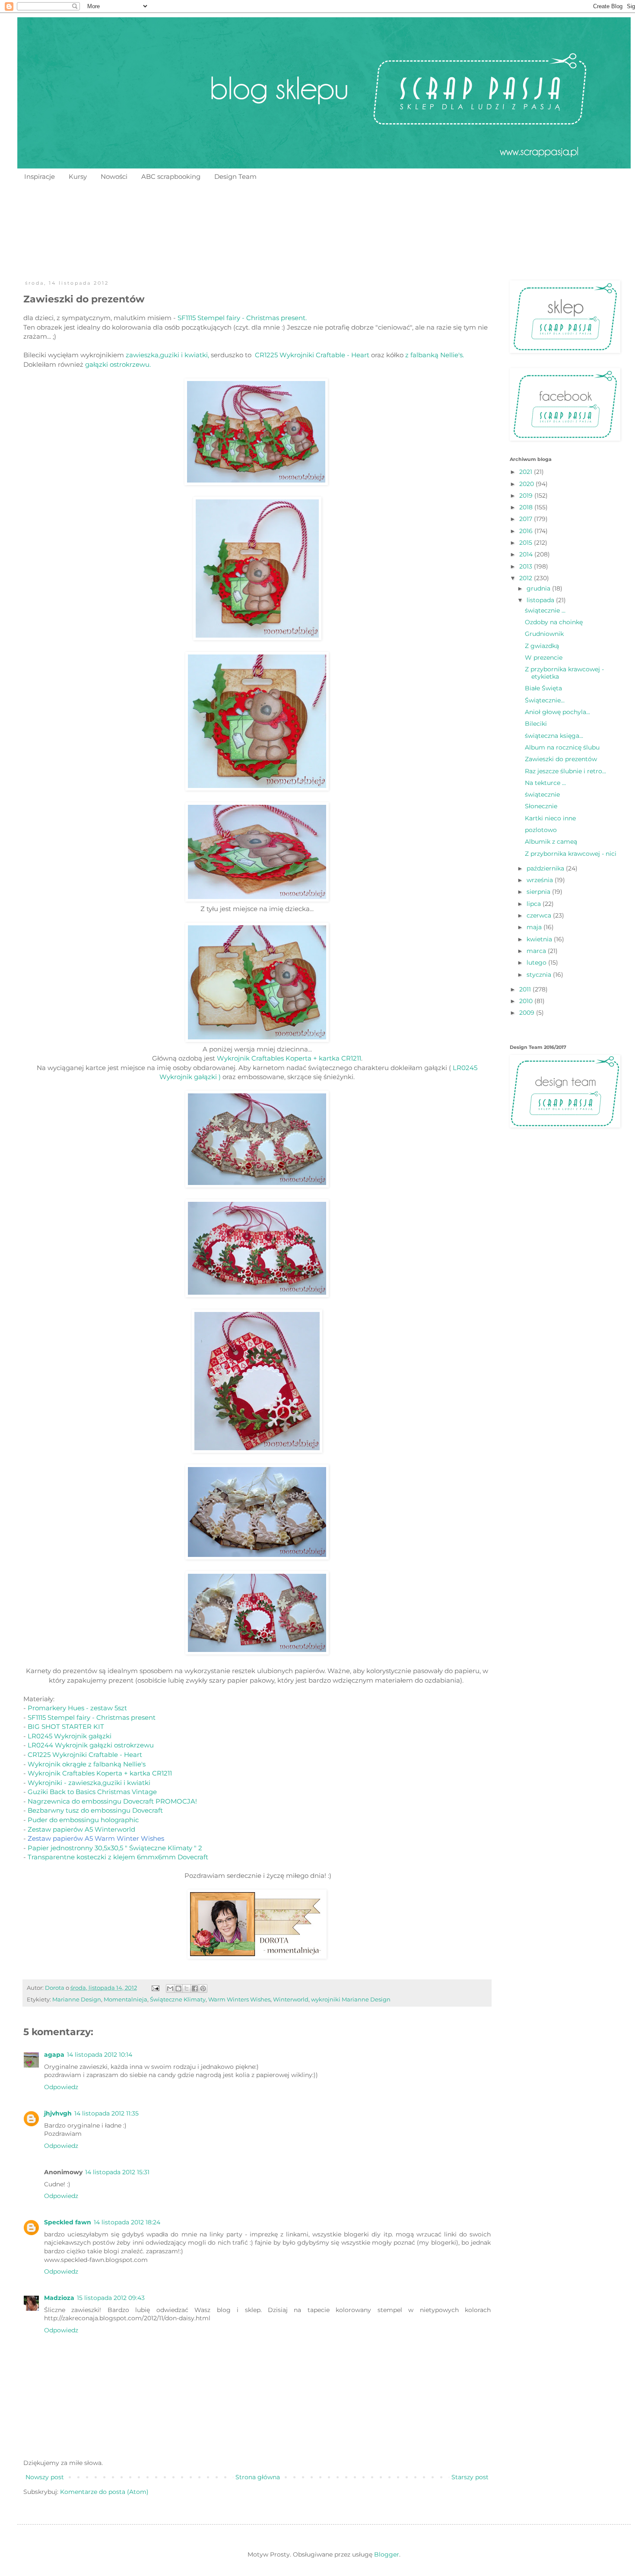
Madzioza (59, 2298)
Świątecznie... (545, 700)
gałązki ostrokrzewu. (117, 364)
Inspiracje (40, 176)
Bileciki (536, 724)
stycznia (540, 975)
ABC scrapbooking (171, 176)
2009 (528, 1013)
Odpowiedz (61, 2087)
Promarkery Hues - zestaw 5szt (77, 1708)
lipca (535, 904)
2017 (527, 519)
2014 (527, 554)
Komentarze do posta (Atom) (104, 2492)
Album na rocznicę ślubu (562, 747)
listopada (541, 600)
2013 (527, 566)
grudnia (539, 588)
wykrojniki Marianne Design (351, 1999)
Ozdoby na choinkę (554, 622)
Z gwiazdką (542, 646)
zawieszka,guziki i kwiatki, (167, 355)
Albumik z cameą (551, 842)
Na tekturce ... (545, 783)
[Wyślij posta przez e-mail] (155, 1988)
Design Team (235, 176)
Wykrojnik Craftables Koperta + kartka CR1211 (289, 1058)
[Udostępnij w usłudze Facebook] (195, 1988)
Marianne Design (77, 1999)
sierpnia (539, 892)
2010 (527, 1001)
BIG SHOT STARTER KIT (66, 1726)
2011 (526, 989)
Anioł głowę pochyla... (557, 712)
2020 (527, 484)
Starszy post (470, 2477)
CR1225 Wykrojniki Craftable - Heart (312, 355)
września (541, 880)
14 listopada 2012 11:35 (106, 2113)
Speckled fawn (68, 2222)
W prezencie (544, 657)
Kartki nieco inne (550, 818)
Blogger (387, 2554)
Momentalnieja (125, 1999)
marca (537, 951)
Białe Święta (543, 688)
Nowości (114, 176)
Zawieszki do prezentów (561, 759)
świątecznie (542, 794)
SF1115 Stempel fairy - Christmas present (92, 1717)
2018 (527, 507)
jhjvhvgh (58, 2113)
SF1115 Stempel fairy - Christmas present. (242, 318)
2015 (527, 543)
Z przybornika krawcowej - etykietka (564, 673)
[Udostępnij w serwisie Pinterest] (203, 1988)
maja (535, 927)
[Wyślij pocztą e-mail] (170, 1988)
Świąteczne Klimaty (178, 1999)
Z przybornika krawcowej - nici (571, 854)
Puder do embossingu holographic (83, 1820)
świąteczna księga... (554, 736)
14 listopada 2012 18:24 (127, 2222)
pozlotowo (541, 830)
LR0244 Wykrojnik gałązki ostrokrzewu (91, 1745)
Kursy (78, 176)
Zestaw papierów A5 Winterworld (81, 1829)
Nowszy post (45, 2477)
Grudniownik (544, 634)
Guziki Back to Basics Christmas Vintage (92, 1792)
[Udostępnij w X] (187, 1988)
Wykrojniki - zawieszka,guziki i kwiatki (89, 1783)
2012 (527, 578)
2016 (527, 531)
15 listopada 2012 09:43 (111, 2298)
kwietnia (540, 939)
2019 (527, 496)
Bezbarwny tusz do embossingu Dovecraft (95, 1810)
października (546, 868)
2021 (527, 472)
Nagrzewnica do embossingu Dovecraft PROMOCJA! (112, 1801)
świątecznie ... (545, 610)
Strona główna (258, 2477)
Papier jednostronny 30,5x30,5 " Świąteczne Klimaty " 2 (115, 1848)
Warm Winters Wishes (239, 1999)
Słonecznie (541, 806)
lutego (537, 962)
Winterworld (291, 1999)
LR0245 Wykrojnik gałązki (70, 1736)
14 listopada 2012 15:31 (117, 2172)
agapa (54, 2055)
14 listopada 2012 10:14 (100, 2055)
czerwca (540, 915)
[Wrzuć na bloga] (178, 1988)
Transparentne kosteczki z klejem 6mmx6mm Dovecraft (118, 1857)
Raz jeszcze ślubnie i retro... (565, 771)
